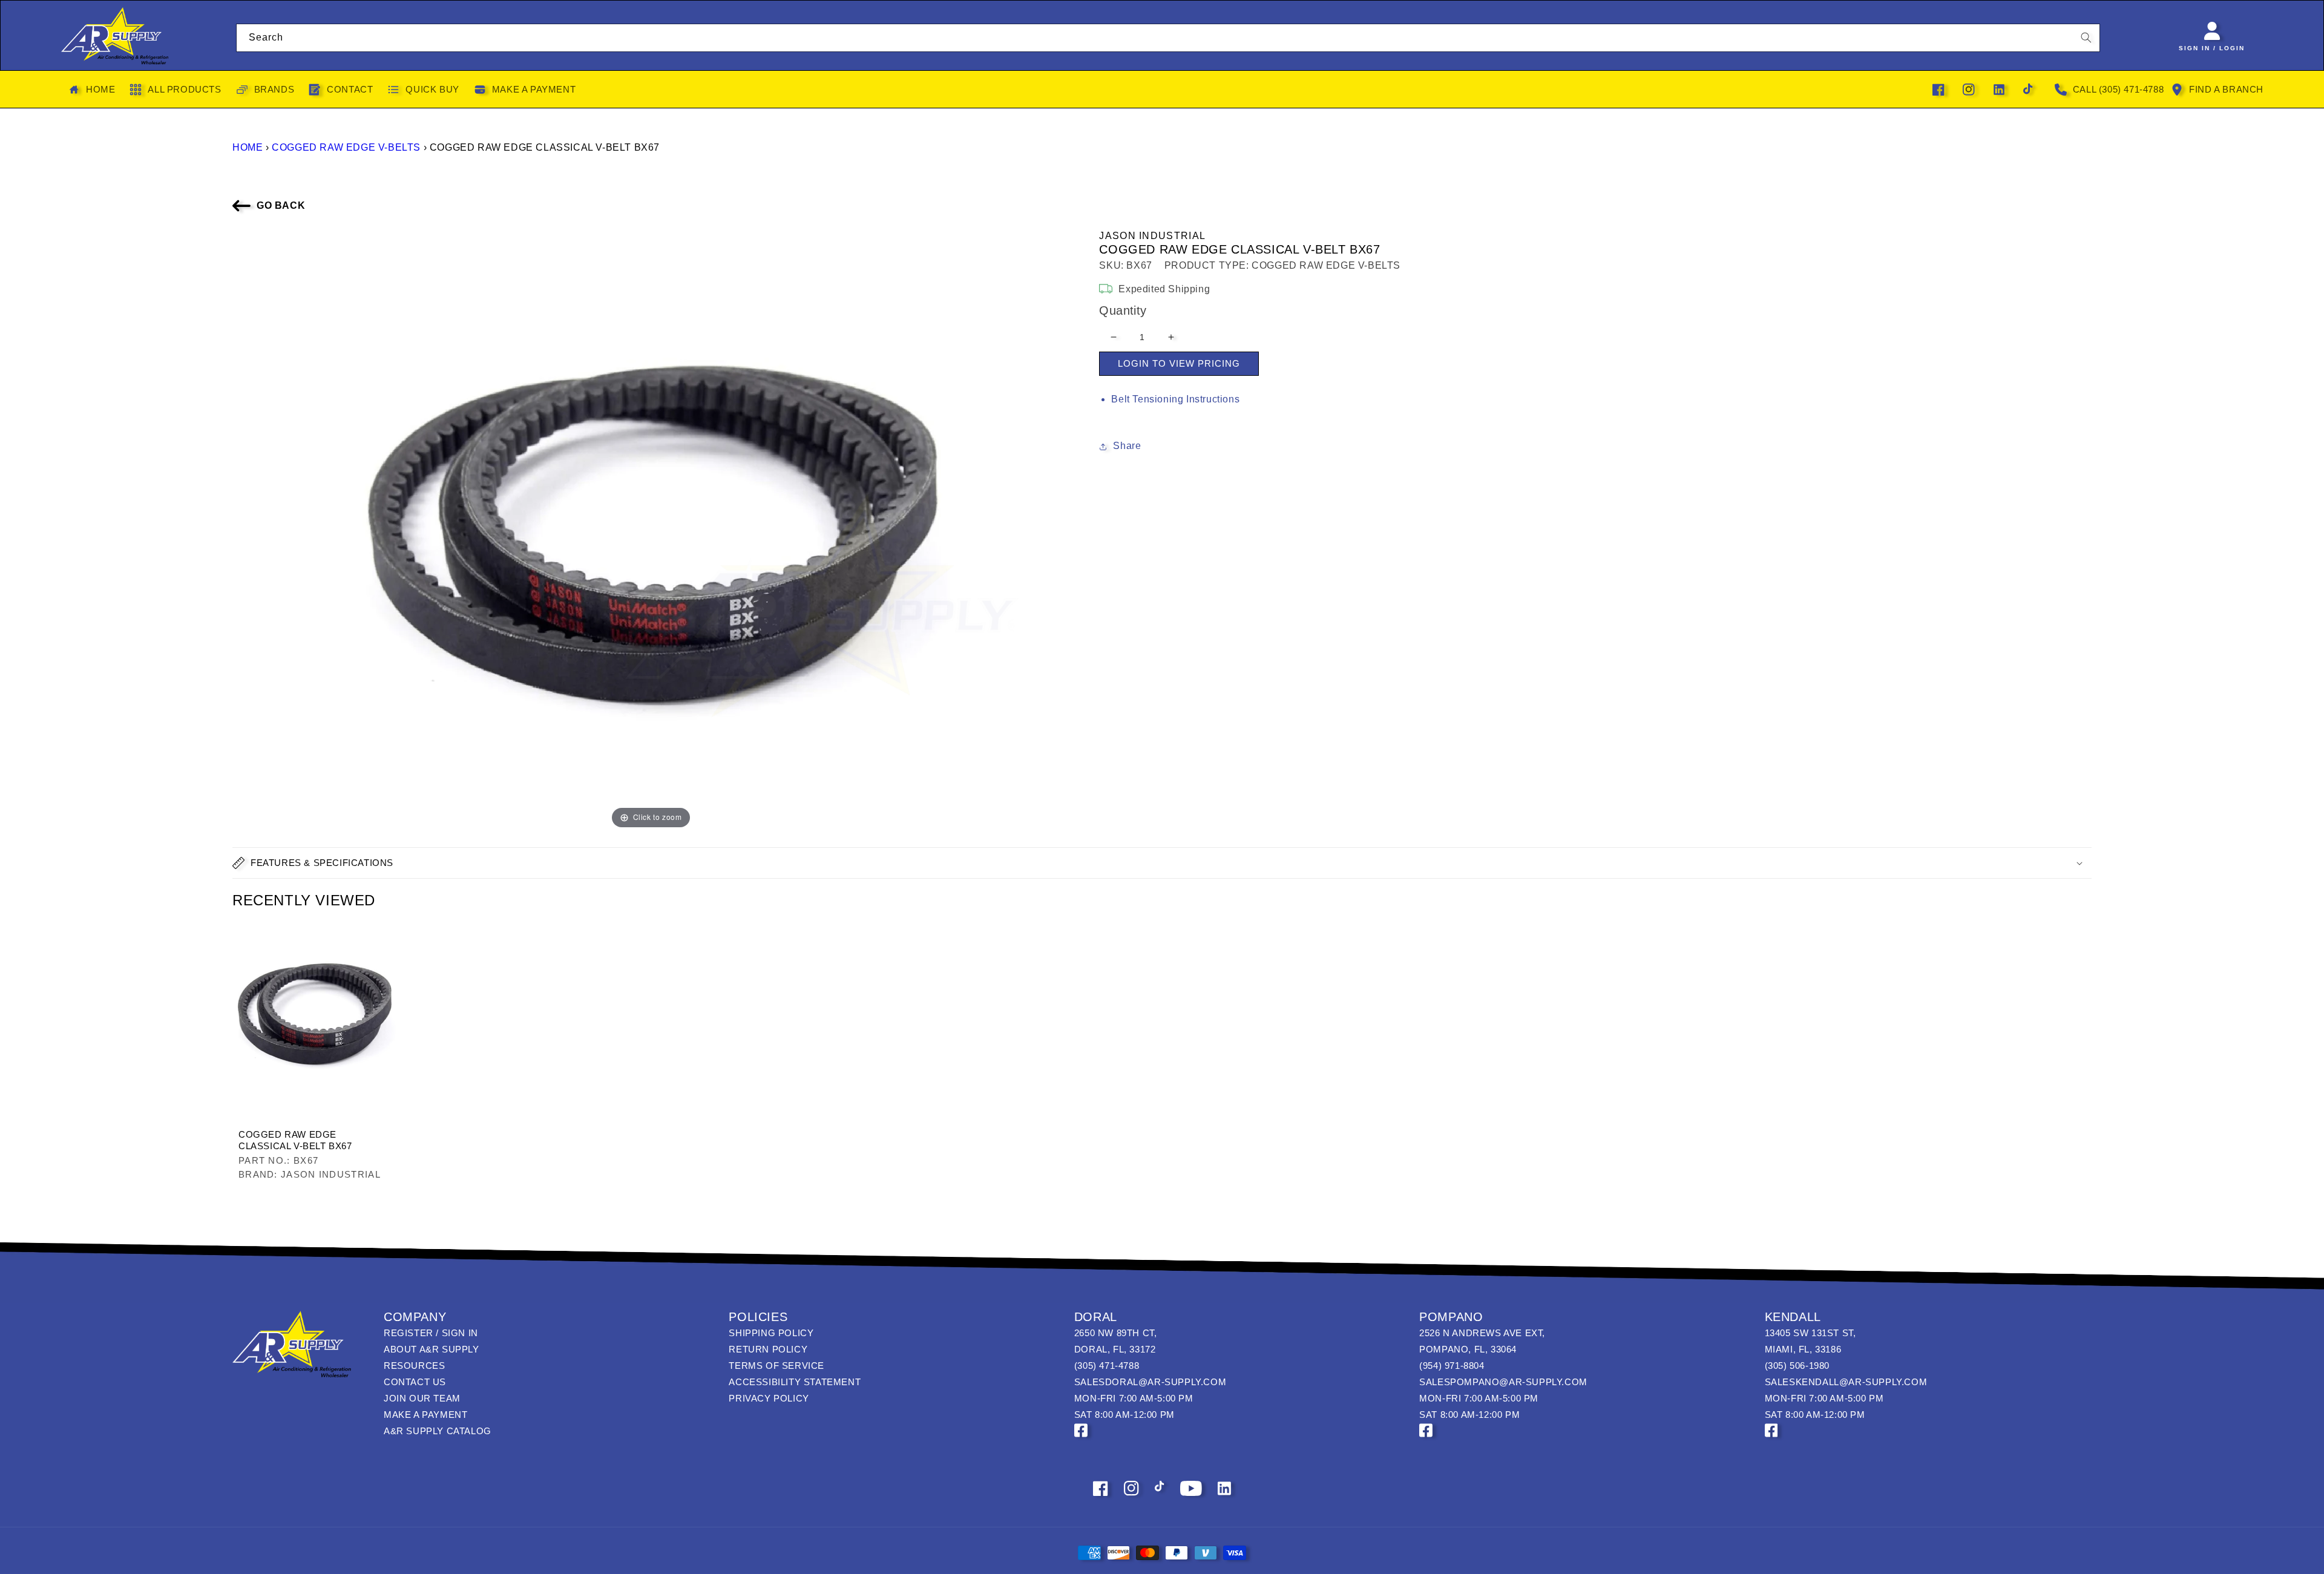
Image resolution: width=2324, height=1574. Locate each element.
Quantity (1123, 310)
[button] (1162, 863)
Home (248, 147)
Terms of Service (776, 1366)
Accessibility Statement (795, 1382)
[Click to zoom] (651, 529)
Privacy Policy (769, 1398)
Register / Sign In (431, 1333)
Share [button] (1127, 446)
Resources (414, 1366)
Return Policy (768, 1349)
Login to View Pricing (1179, 363)
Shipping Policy (771, 1333)
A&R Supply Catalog (438, 1431)
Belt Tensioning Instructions (1175, 399)
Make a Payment (425, 1415)
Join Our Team (422, 1398)
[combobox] (1168, 38)
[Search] (2086, 38)
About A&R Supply (432, 1349)
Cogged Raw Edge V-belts (346, 147)
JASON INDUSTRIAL (1152, 236)
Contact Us (415, 1382)
